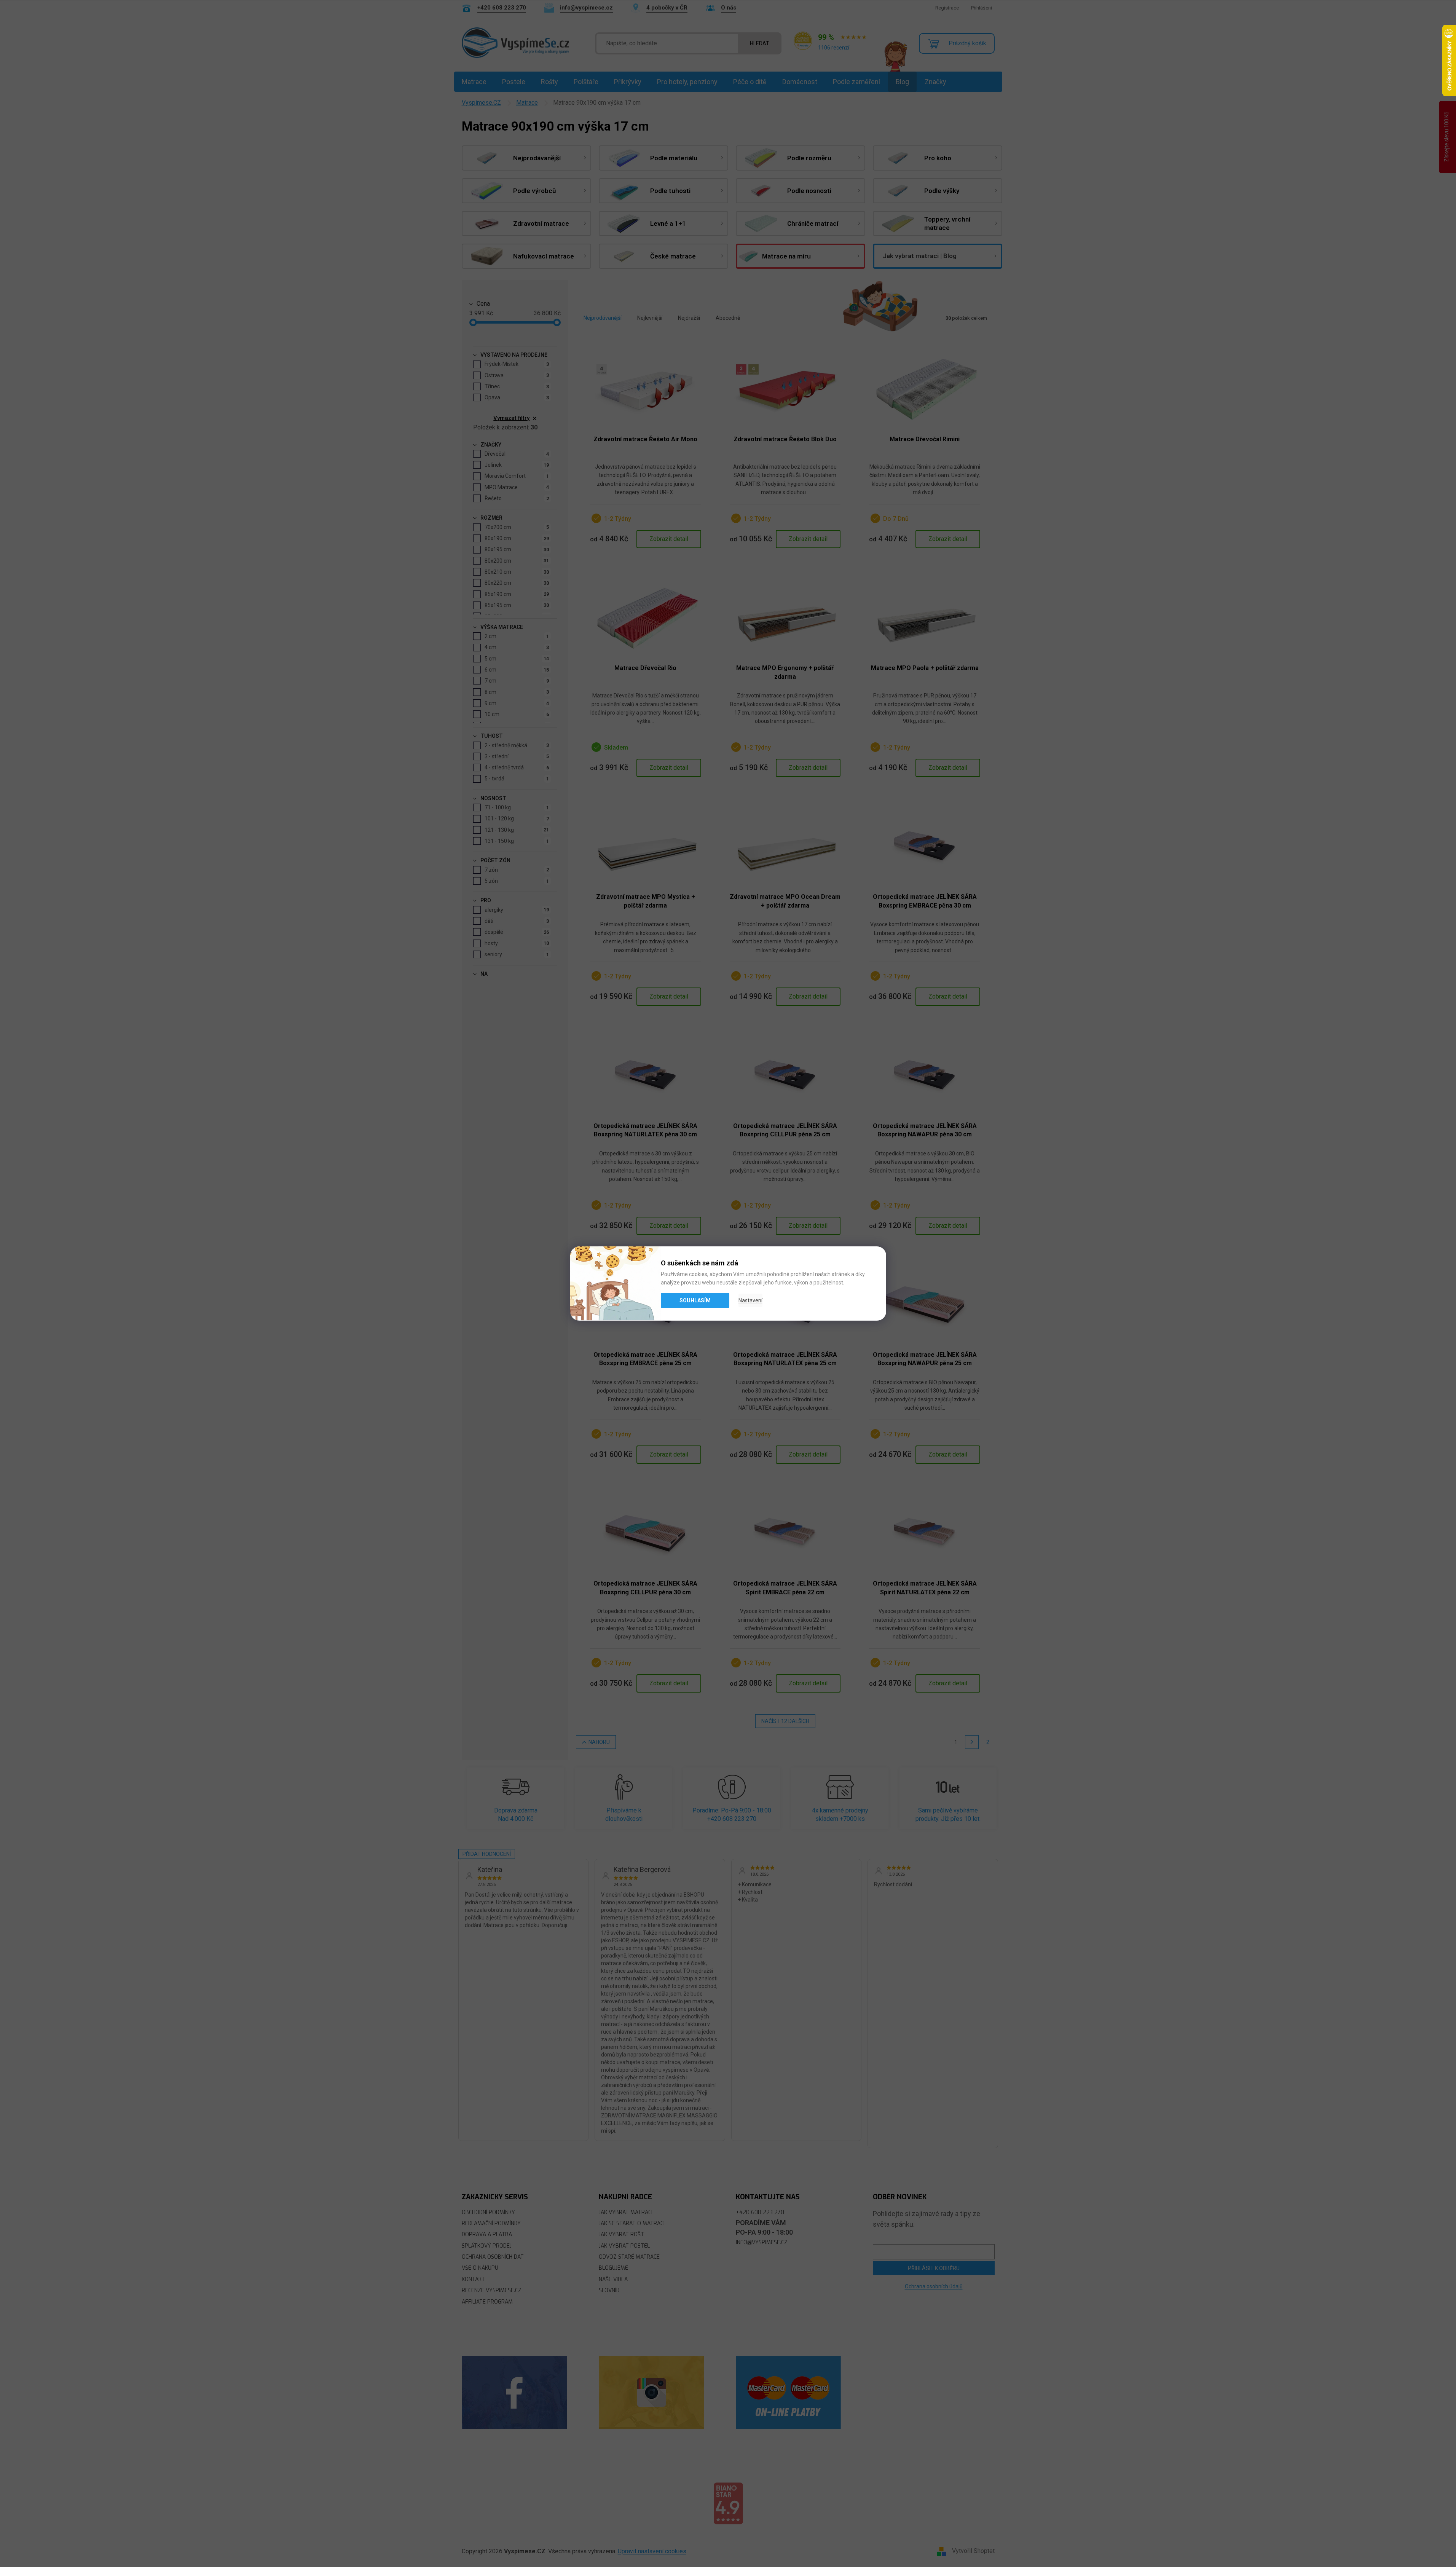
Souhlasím (695, 1300)
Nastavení (750, 1300)
